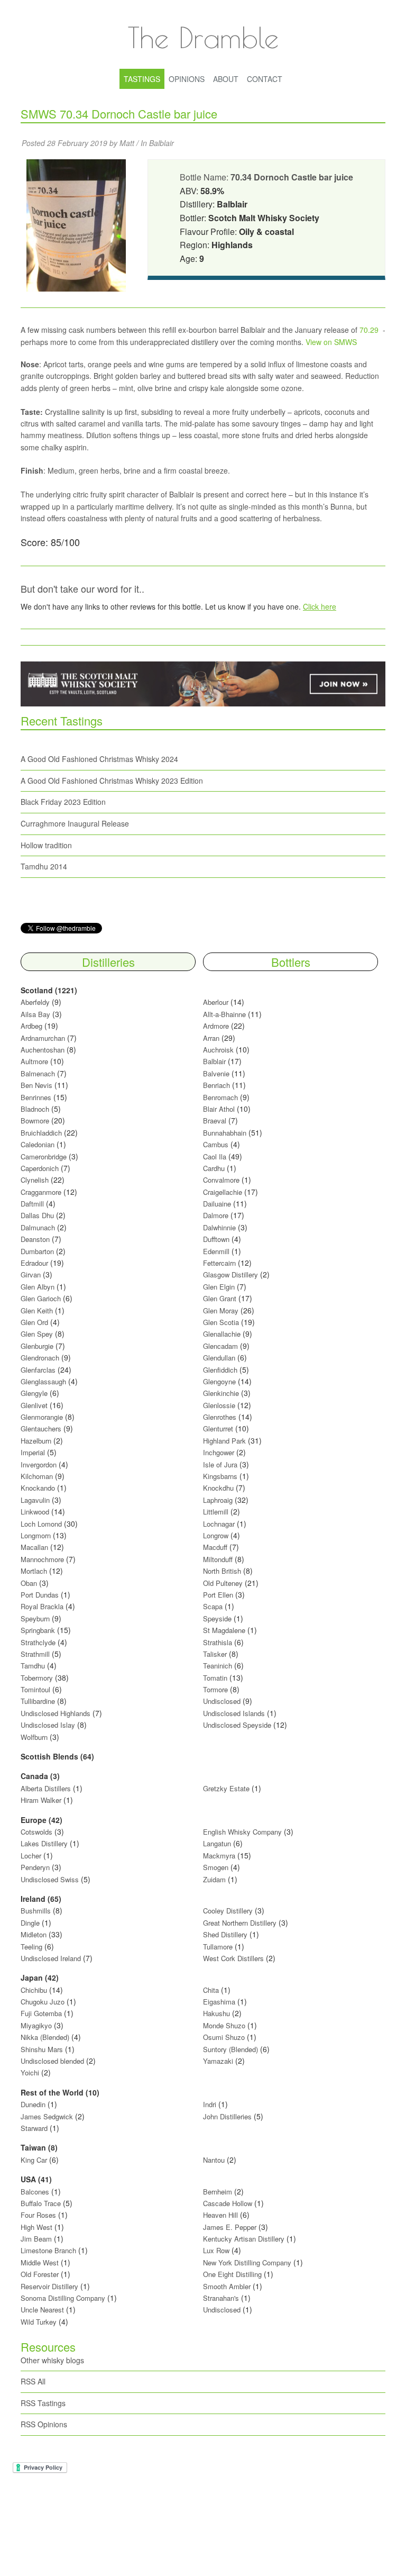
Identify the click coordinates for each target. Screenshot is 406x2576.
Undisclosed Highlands (56, 1713)
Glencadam (222, 1346)
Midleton (34, 1934)
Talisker (215, 1654)
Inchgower (219, 1452)
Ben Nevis (36, 1085)
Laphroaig (218, 1500)
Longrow (216, 1535)
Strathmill (35, 1654)
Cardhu (214, 1168)
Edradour (34, 1263)
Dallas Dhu (37, 1215)
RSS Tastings (43, 2403)
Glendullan (219, 1358)
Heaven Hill (220, 2215)
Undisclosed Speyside (237, 1725)
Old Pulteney (223, 1583)
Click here (320, 606)
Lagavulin (35, 1500)
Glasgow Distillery (230, 1275)
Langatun (217, 1843)
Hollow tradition (46, 845)
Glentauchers (41, 1428)
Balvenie (216, 1073)
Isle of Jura (220, 1464)
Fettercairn (219, 1263)
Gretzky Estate (226, 1788)
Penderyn (35, 1867)
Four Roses (38, 2215)
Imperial (33, 1452)
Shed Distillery (225, 1934)
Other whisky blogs (52, 2360)
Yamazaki (218, 2061)
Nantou (214, 2160)
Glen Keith (37, 1310)
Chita (211, 1990)
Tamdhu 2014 (44, 866)
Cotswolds (36, 1832)
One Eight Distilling (232, 2274)
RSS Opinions (44, 2424)
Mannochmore (42, 1559)
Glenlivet (34, 1405)
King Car (34, 2160)
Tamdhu (33, 1666)
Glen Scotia (221, 1322)
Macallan (34, 1547)
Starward (34, 2128)
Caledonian (38, 1144)
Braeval (215, 1121)
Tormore (215, 1689)
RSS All (33, 2381)
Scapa (213, 1606)
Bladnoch (35, 1109)
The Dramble (203, 37)
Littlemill (217, 1512)
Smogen (217, 1867)
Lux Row (216, 2250)
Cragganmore (41, 1192)
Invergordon (39, 1464)
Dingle (30, 1923)
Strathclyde (38, 1642)
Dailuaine (217, 1204)
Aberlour (216, 1002)
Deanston (35, 1239)
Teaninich (218, 1666)
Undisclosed (222, 1701)
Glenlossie (219, 1405)
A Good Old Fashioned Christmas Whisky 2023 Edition (112, 781)
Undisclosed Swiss (50, 1879)
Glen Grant (220, 1298)
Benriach (216, 1085)
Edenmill (216, 1251)
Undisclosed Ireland (51, 1958)
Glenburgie (37, 1346)
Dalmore (216, 1215)
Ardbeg (31, 1026)
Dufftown (216, 1239)
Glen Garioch (41, 1298)
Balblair (162, 143)
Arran (211, 1038)
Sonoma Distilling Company (63, 2298)
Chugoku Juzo (44, 2002)
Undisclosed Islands (234, 1713)
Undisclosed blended (52, 2061)
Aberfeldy (35, 1002)
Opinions (187, 79)
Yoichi (30, 2072)
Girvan (31, 1275)
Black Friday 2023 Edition (63, 802)
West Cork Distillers (233, 1958)
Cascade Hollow (228, 2203)
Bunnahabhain (225, 1133)
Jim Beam (36, 2239)
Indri (210, 2104)
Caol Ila (215, 1157)
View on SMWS (331, 342)
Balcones (35, 2192)
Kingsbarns (221, 1476)
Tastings (142, 79)
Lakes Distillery (44, 1843)
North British (222, 1571)
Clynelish (35, 1180)
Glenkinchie (221, 1393)
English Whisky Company (242, 1832)
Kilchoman (37, 1476)
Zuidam (214, 1879)
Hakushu (216, 2013)
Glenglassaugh (43, 1381)
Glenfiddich (220, 1370)
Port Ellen (218, 1595)
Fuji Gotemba (42, 2013)
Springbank (38, 1630)
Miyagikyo (37, 2025)
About (226, 79)
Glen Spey (37, 1334)
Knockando (38, 1488)
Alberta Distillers (46, 1788)
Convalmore (221, 1180)
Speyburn (35, 1618)
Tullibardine (38, 1701)
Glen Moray (221, 1310)
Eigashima (219, 2002)
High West (38, 2227)
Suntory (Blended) (230, 2049)
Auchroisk (218, 1050)
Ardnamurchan (44, 1038)
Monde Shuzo (224, 2025)
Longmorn (36, 1535)
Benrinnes (36, 1097)
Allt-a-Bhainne (224, 1014)
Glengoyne (219, 1381)
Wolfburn (34, 1737)
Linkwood (35, 1512)
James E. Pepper (230, 2227)
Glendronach (40, 1358)
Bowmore (35, 1121)
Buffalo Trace (41, 2203)
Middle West (41, 2262)
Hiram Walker (42, 1800)
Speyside (217, 1618)
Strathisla (218, 1642)
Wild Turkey (39, 2322)
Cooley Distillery (228, 1911)
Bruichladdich (41, 1133)
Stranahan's (221, 2298)
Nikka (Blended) (45, 2037)
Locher (31, 1856)
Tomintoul (35, 1689)
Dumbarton (37, 1251)
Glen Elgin (219, 1287)
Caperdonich (40, 1168)
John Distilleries (227, 2116)
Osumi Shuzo (224, 2037)
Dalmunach (38, 1227)
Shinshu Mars (42, 2049)
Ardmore (216, 1026)
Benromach (220, 1097)
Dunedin (33, 2104)
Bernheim (218, 2192)
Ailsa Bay (35, 1014)
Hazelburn (36, 1441)
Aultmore (34, 1061)
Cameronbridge (44, 1157)
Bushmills (36, 1911)
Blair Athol (219, 1109)
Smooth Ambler (227, 2286)
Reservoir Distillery (49, 2286)
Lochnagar (219, 1524)
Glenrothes (220, 1417)
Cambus (216, 1144)
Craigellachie (223, 1192)
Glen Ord (34, 1322)
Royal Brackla (42, 1606)
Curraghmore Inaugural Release (75, 823)
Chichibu (34, 1990)
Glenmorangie (42, 1417)
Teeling (31, 1947)
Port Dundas (40, 1595)
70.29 (369, 330)
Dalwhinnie (219, 1227)
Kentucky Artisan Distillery (244, 2239)
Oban (29, 1583)
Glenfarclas (38, 1370)
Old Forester (40, 2274)
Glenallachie (222, 1334)
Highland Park (224, 1441)
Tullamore (218, 1947)
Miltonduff (218, 1559)
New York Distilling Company (247, 2262)
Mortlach (34, 1571)
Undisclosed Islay (48, 1725)
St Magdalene (224, 1630)
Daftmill (32, 1204)
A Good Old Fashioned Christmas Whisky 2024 (99, 759)
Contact (265, 79)
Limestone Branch (48, 2250)
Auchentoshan (43, 1050)
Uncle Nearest (42, 2310)
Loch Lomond (41, 1524)
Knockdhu (218, 1488)
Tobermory (37, 1678)
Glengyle (34, 1393)
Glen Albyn (38, 1287)
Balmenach (38, 1073)
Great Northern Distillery (241, 1923)
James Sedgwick (47, 2116)
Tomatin (215, 1678)
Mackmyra (219, 1856)
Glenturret (218, 1428)
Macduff (215, 1547)
